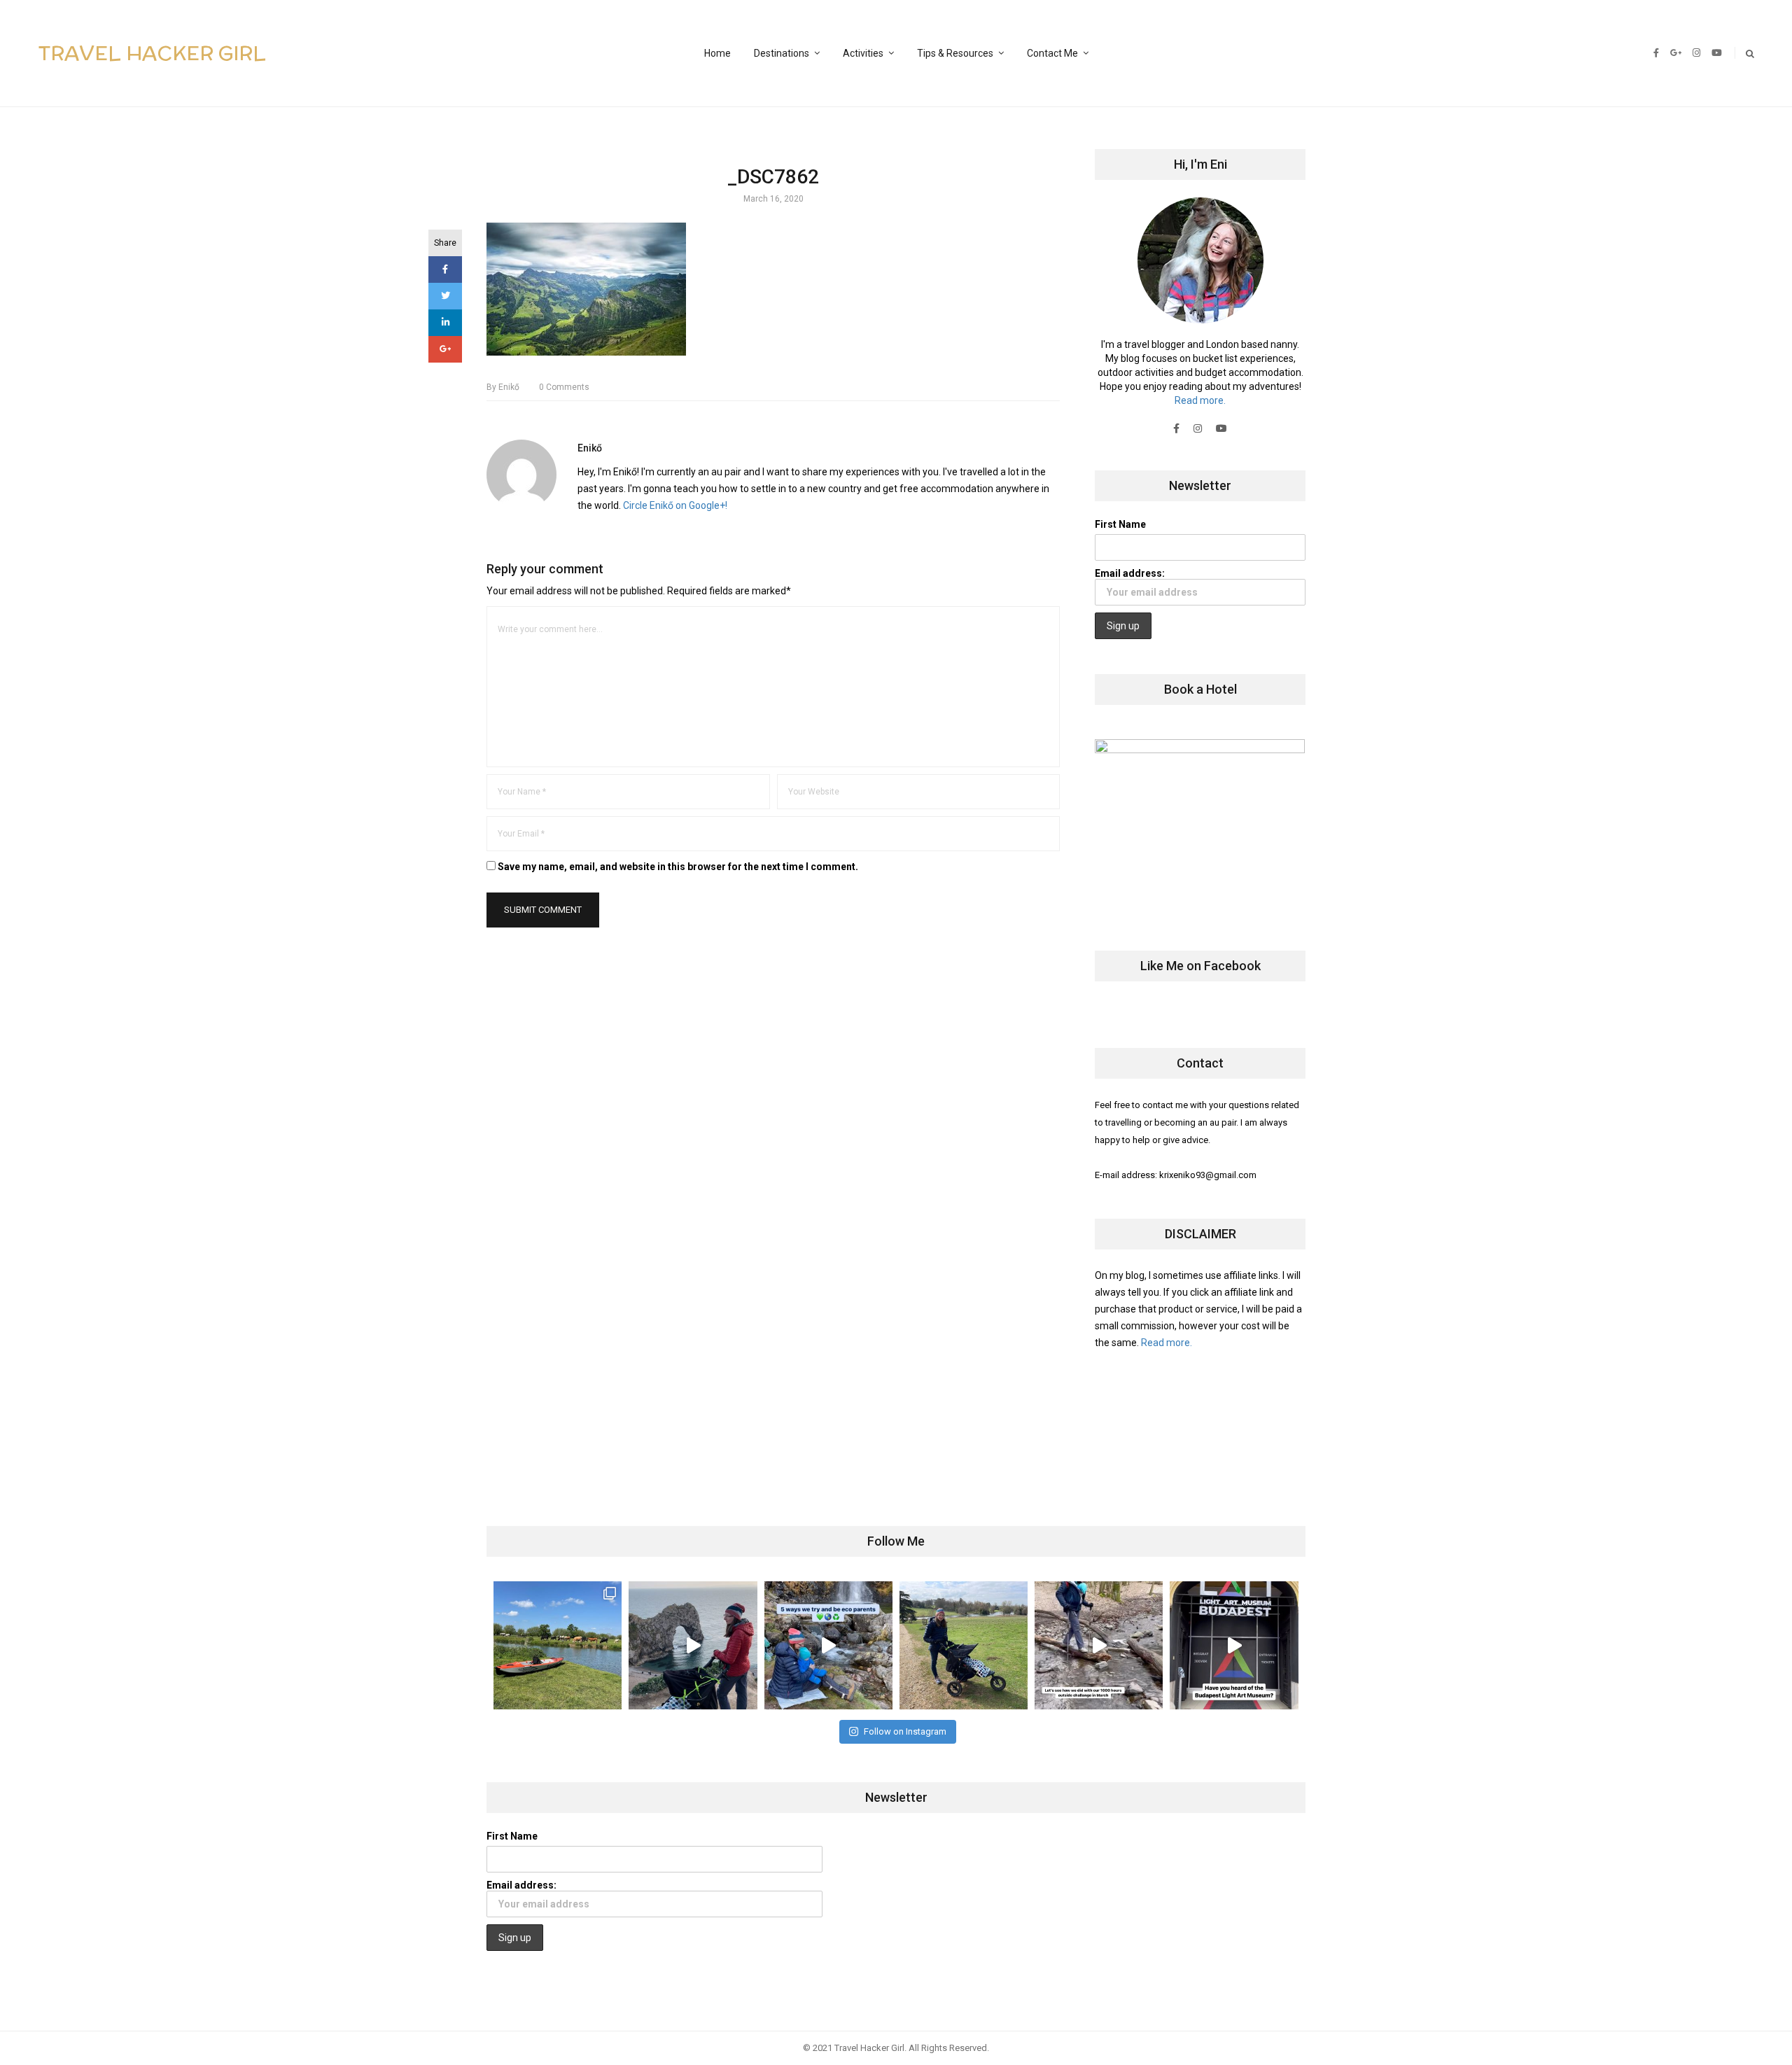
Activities (863, 53)
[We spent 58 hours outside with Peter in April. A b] (693, 1645)
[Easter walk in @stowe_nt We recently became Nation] (964, 1645)
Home (717, 53)
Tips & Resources (955, 53)
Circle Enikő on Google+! (675, 505)
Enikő (503, 387)
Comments (564, 387)
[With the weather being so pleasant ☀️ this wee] (558, 1645)
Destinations (782, 53)
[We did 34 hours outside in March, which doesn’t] (1099, 1645)
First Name (1120, 524)
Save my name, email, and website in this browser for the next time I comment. (678, 867)
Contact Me (1052, 53)
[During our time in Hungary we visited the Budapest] (1234, 1645)
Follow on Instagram (905, 1731)
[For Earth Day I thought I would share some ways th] (828, 1645)
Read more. (1200, 400)
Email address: (1130, 573)
